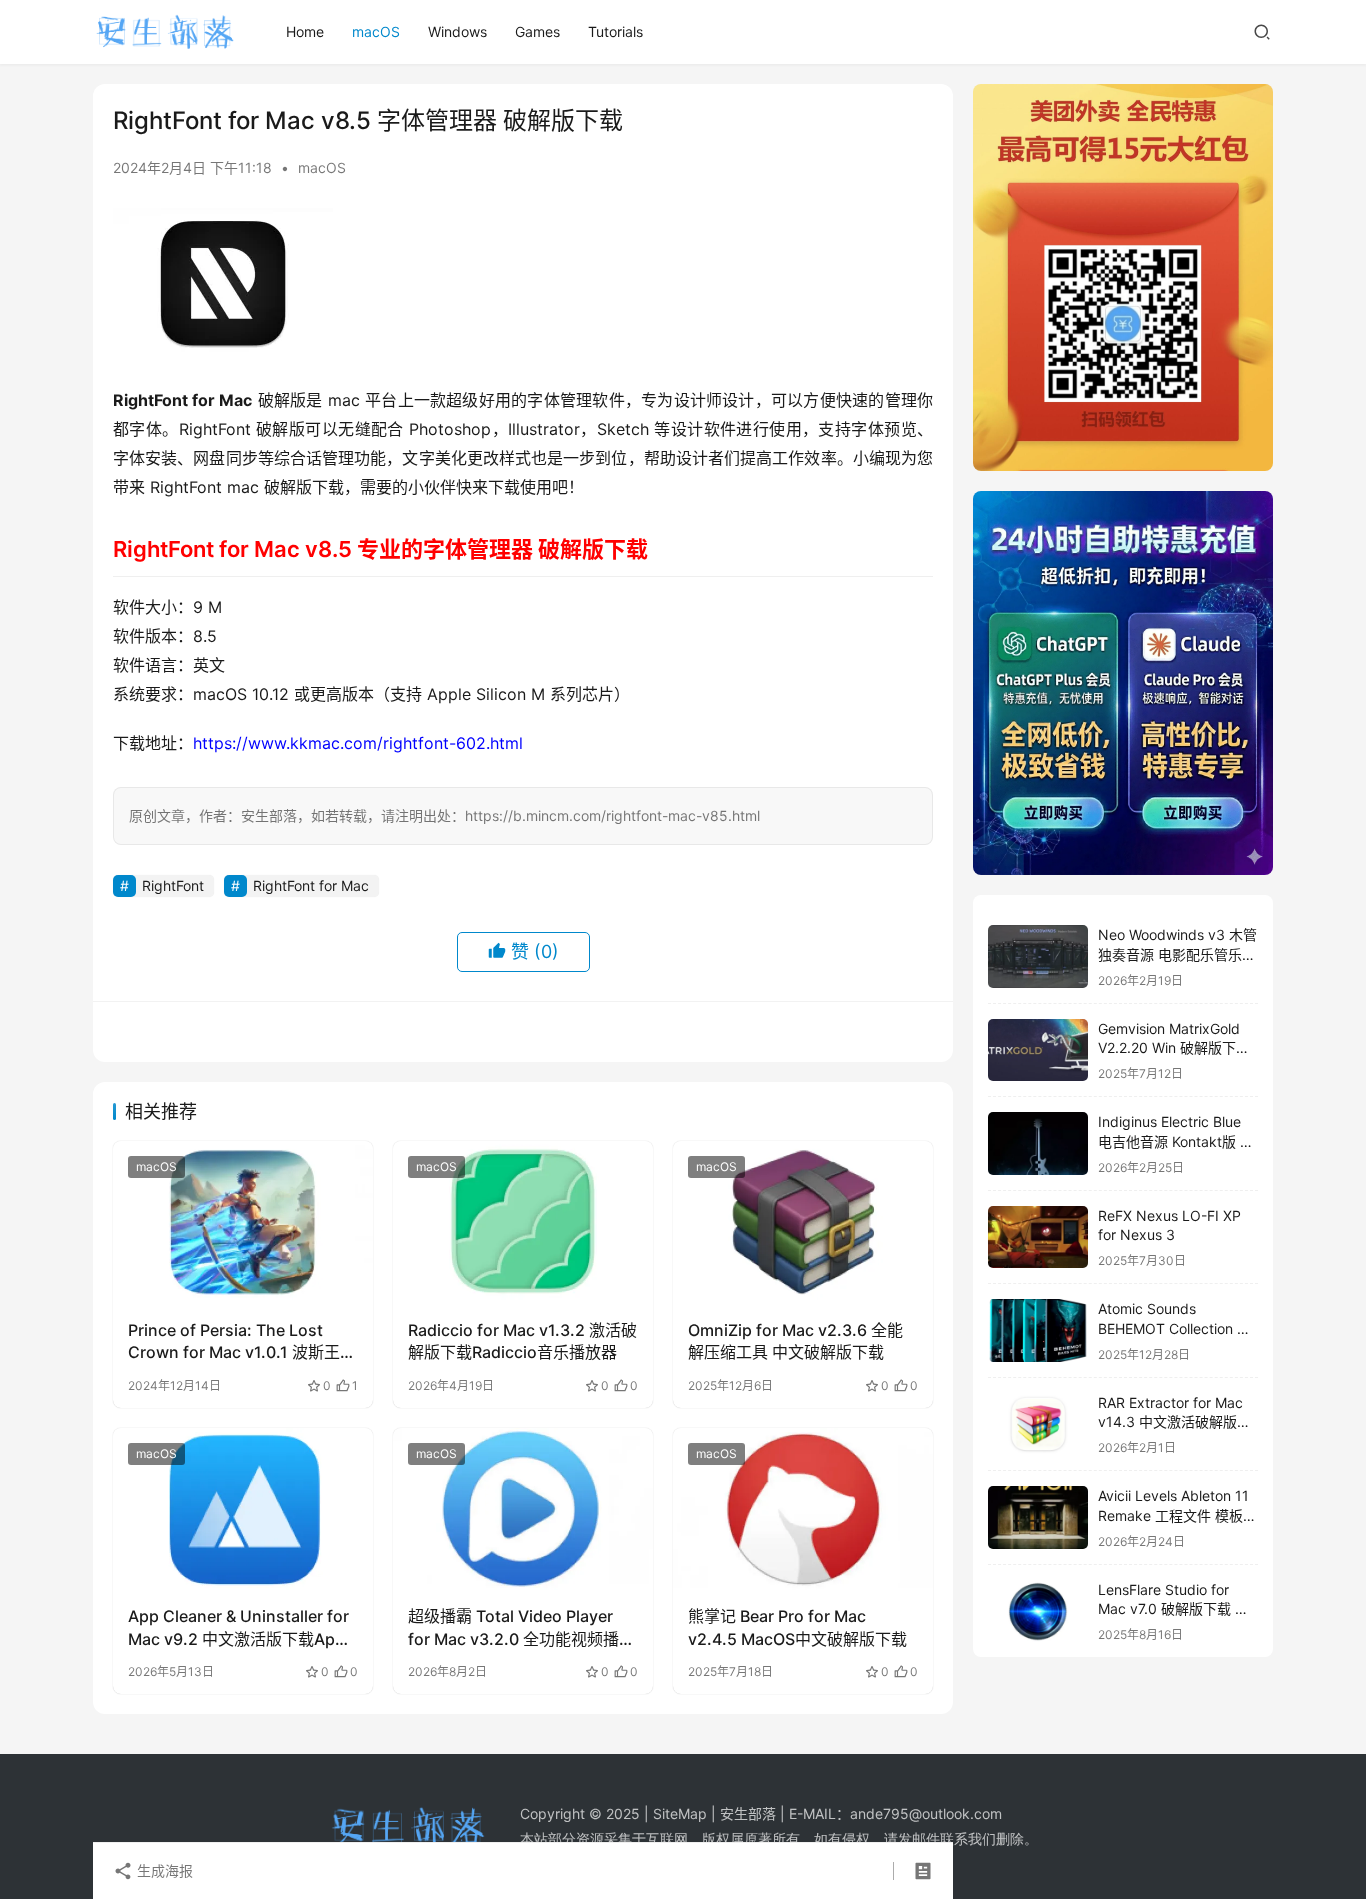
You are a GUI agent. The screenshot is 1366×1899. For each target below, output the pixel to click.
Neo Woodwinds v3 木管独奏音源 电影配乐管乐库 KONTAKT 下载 (1177, 954)
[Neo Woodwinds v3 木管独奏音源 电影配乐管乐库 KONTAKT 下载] (1038, 956)
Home (305, 31)
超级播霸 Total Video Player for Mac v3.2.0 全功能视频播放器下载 (521, 1628)
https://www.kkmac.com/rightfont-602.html (358, 743)
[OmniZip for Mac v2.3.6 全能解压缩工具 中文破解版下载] (803, 1222)
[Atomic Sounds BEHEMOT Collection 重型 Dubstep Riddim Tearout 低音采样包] (1038, 1330)
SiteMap (680, 1813)
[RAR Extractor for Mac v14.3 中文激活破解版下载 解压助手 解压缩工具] (1038, 1424)
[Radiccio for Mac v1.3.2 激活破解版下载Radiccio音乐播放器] (523, 1222)
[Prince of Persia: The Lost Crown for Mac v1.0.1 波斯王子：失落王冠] (243, 1222)
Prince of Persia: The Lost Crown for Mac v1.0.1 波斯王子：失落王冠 (234, 1342)
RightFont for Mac (311, 885)
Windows (457, 31)
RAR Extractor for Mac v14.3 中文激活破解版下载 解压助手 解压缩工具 (1174, 1422)
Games (537, 31)
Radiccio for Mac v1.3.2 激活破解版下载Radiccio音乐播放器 (522, 1341)
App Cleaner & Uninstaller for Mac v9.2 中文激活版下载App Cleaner (238, 1628)
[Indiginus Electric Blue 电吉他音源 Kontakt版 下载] (1038, 1143)
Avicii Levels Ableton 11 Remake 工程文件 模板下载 (1177, 1515)
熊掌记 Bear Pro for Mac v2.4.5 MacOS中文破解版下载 (797, 1627)
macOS (376, 31)
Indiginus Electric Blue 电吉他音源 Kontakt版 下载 (1176, 1141)
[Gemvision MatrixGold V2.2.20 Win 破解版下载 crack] (1038, 1050)
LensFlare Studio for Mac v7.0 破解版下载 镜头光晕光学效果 (1173, 1609)
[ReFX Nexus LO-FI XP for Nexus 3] (1038, 1237)
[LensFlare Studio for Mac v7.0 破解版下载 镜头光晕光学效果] (1038, 1611)
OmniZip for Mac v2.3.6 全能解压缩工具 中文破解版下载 (795, 1341)
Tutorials (615, 31)
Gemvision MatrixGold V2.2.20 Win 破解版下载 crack (1174, 1048)
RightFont (173, 885)
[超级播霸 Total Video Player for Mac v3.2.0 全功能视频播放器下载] (523, 1509)
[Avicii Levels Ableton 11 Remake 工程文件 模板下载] (1038, 1517)
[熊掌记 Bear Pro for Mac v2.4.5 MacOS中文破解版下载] (803, 1509)
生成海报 (163, 1870)
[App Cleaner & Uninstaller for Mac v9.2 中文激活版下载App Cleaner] (243, 1509)
